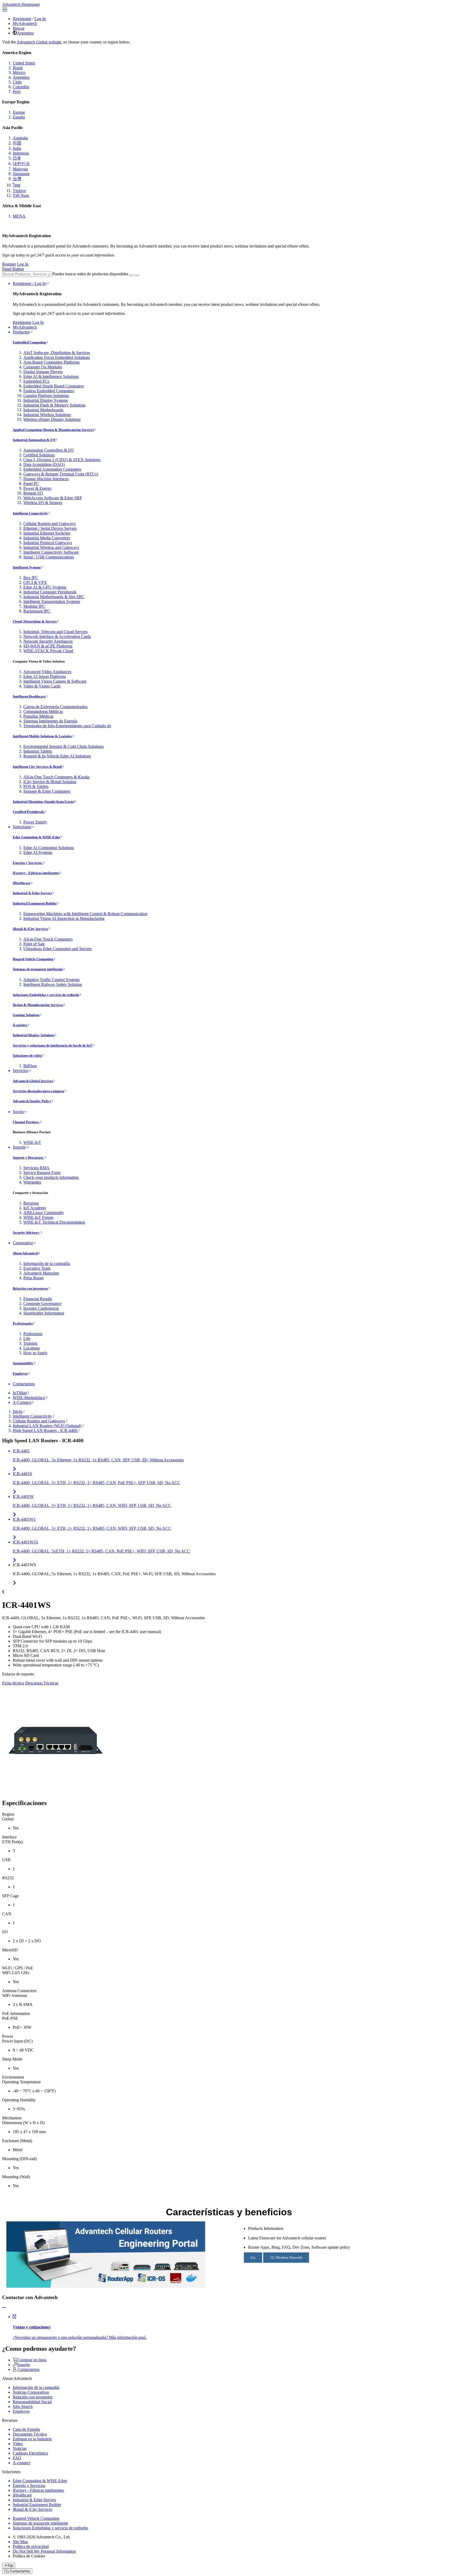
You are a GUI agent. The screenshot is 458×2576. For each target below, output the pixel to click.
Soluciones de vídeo (27, 1055)
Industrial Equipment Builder (35, 903)
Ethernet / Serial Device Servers (50, 528)
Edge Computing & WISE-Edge (36, 837)
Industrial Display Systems (46, 400)
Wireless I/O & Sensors (43, 503)
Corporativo (23, 1243)
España (19, 117)
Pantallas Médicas (38, 716)
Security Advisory (27, 1232)
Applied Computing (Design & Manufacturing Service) (53, 430)
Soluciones (22, 827)
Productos (21, 332)
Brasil (18, 68)
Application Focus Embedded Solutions (57, 357)
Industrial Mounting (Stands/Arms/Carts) (43, 802)
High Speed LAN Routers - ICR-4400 (45, 1430)
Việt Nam (21, 195)
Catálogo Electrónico (30, 2453)
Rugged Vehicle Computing (33, 959)
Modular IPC (34, 606)
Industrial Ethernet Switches (47, 533)
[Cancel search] (137, 275)
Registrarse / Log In (29, 283)
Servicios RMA (36, 1168)
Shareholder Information (44, 1313)
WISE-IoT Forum (38, 1217)
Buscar (19, 28)
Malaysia (20, 169)
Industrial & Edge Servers (32, 893)
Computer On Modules (43, 367)
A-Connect (22, 1402)
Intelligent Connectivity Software (51, 552)
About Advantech (25, 1253)
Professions (33, 1334)
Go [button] (253, 2258)
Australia (20, 138)
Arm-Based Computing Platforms (51, 362)
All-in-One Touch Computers (48, 939)
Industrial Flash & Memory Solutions (54, 405)
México (19, 72)
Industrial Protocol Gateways (48, 543)
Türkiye (19, 191)
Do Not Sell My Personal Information (44, 2551)
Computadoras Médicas (43, 711)
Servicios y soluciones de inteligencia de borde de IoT (52, 1045)
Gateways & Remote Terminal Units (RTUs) (61, 474)
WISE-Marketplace (29, 1398)
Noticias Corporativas (31, 2392)
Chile (17, 82)
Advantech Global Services (33, 1081)
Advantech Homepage (21, 4)
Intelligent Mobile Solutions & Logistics (42, 736)
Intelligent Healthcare (29, 696)
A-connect (21, 2463)
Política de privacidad (31, 2546)
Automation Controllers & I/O (49, 450)
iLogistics (20, 1025)
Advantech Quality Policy (32, 1101)
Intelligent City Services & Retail (37, 767)
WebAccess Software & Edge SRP (53, 498)
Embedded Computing (29, 342)
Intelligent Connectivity (30, 513)
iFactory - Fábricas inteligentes (36, 873)
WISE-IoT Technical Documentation (54, 1222)
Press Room (33, 1278)
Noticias (20, 2448)
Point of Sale (34, 944)
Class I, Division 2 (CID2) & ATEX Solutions (62, 460)
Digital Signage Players (43, 372)
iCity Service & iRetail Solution (50, 782)
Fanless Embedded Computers (49, 391)
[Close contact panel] (4, 2308)
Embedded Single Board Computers (54, 386)
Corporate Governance (42, 1304)
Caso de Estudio (26, 2429)
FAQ (17, 2458)
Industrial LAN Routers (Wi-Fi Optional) (47, 1426)
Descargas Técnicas (42, 1683)
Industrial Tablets (38, 751)
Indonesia (21, 153)
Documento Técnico (30, 2434)
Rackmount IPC (37, 611)
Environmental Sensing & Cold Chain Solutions (63, 746)
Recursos (31, 1203)
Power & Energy (38, 488)
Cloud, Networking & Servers (35, 621)
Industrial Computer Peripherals (50, 592)
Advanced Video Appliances (47, 672)
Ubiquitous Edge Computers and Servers (58, 949)
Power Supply (35, 822)
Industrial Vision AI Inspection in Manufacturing (64, 918)
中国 (17, 143)
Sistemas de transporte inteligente (38, 969)
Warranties (32, 1182)
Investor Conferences (41, 1308)
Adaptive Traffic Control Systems (51, 980)
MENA (19, 216)
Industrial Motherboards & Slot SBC (54, 597)
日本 (17, 158)
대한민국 (21, 164)
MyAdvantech (25, 23)
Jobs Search (23, 2407)
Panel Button (13, 269)
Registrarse (22, 19)
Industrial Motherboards (43, 410)
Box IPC (31, 578)
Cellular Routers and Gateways (49, 524)
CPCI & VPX (35, 582)
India (17, 148)
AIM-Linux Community (44, 1213)
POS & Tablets (36, 786)
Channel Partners (26, 1122)
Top (10, 2566)
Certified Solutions (39, 455)
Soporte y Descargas (28, 1157)
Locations (32, 1348)
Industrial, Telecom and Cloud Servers (55, 632)
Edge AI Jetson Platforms (45, 676)
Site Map (20, 2542)
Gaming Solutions (26, 1015)
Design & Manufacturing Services (38, 1005)
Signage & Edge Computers (47, 791)
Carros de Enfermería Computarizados (55, 707)
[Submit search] (131, 275)
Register (9, 264)
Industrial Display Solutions (34, 1035)
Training (30, 1343)
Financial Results (38, 1299)
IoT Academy (35, 1208)
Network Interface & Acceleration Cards (57, 636)
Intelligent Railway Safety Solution (53, 984)
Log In (40, 19)
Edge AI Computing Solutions (49, 848)
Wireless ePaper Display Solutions (52, 419)
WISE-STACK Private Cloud (48, 651)
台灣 (17, 179)
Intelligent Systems (27, 567)
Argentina (25, 33)
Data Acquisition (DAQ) (44, 464)
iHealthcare (22, 883)
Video (18, 2444)
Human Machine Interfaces (46, 479)
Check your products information (51, 1177)
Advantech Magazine (41, 1273)
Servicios (20, 1071)
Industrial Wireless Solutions (47, 415)
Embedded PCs (36, 381)
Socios (18, 1112)
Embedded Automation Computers (52, 469)
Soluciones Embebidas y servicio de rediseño (46, 995)
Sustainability (23, 1363)
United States (24, 63)
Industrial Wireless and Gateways (51, 547)
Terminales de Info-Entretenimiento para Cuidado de (67, 726)
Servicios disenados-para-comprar (39, 1091)
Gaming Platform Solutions (46, 396)
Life (27, 1338)
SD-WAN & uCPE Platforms (48, 646)
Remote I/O (33, 493)
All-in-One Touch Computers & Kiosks (56, 777)
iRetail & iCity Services (30, 929)
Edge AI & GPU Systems (45, 587)
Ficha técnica (13, 1683)
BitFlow (30, 1066)
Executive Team (37, 1268)
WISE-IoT (32, 1142)
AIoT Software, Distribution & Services (57, 353)
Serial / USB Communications (49, 557)
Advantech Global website (39, 42)
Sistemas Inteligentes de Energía (50, 721)
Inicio (17, 1411)
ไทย (16, 185)
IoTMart (20, 1393)
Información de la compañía (47, 1263)
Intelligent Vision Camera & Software (55, 681)
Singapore (21, 174)
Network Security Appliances (48, 641)
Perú (17, 92)
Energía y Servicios (28, 863)
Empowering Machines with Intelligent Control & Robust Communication (85, 914)
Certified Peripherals (28, 812)
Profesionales (23, 1323)
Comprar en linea (32, 2360)
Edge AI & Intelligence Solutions (51, 376)
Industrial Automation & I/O (34, 440)
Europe (19, 112)
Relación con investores (30, 1288)
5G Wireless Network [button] (286, 2258)
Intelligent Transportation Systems (52, 601)
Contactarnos (24, 1384)
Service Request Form (42, 1173)
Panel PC (31, 484)
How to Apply (35, 1353)
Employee (20, 1373)
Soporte (19, 1147)
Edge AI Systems (38, 852)
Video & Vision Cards (42, 686)
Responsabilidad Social (32, 2402)
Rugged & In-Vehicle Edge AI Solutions (57, 756)
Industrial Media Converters (47, 538)
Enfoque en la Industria (32, 2439)
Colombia (21, 87)
